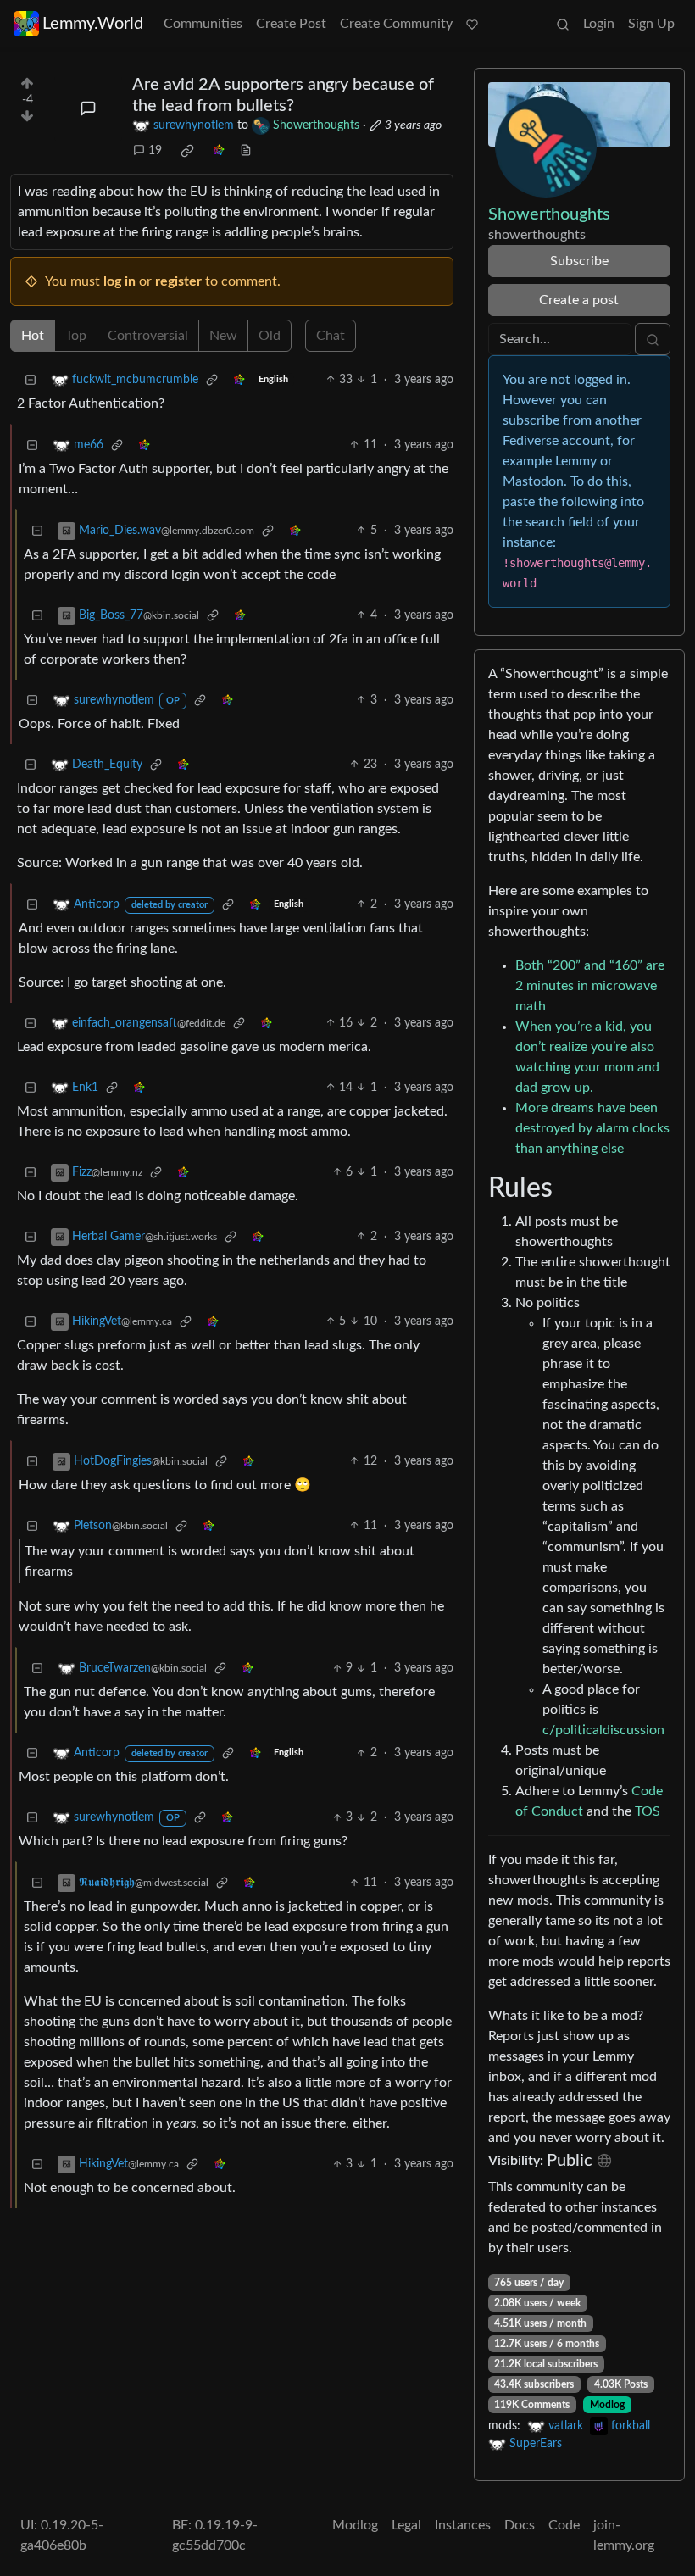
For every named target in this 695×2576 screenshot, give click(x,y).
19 (155, 151)
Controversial (148, 336)
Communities (203, 24)
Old (270, 336)
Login (599, 24)
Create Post (291, 24)
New (223, 336)
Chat (331, 336)
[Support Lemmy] (472, 24)
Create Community (396, 24)
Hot (33, 336)
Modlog (607, 2405)
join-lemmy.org (624, 2535)
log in (120, 281)
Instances (463, 2525)
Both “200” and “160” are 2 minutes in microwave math (590, 986)
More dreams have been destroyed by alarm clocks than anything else (592, 1128)
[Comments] (88, 108)
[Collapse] (31, 380)
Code (564, 2525)
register (178, 281)
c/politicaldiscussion (603, 1730)
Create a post (579, 300)
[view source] (246, 151)
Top (76, 336)
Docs (520, 2525)
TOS (648, 1811)
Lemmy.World (93, 24)
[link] (187, 151)
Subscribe (579, 261)
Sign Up (651, 24)
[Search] (563, 24)
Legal (406, 2525)
